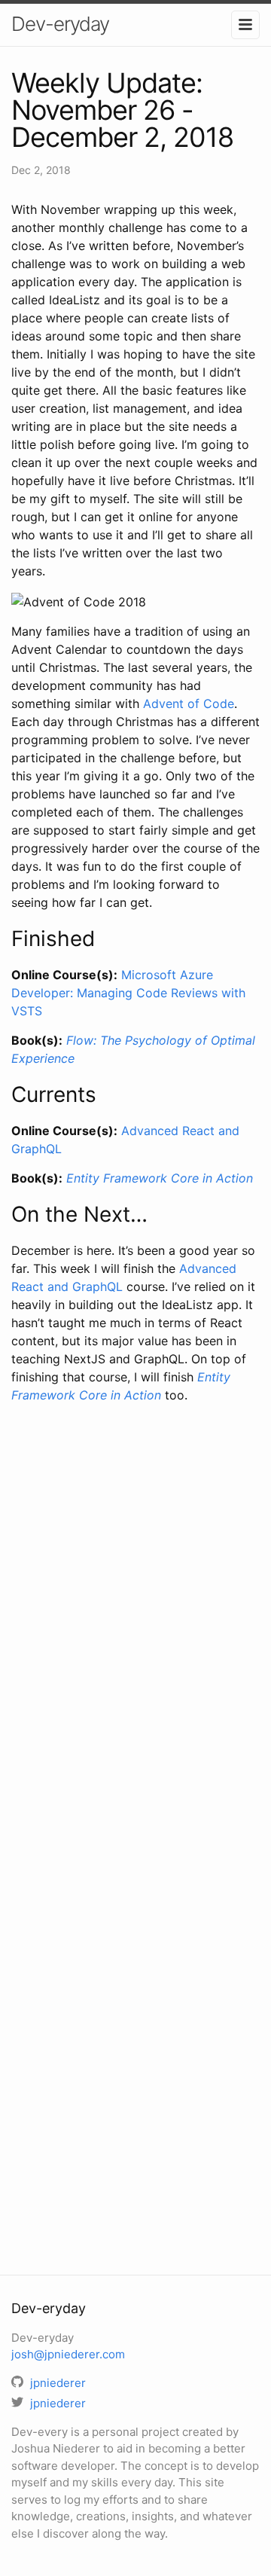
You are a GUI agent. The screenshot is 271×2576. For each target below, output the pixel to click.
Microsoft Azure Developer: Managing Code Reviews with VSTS (128, 993)
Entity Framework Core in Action (160, 1178)
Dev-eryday (60, 24)
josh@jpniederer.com (68, 2354)
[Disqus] (135, 1633)
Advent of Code (189, 704)
